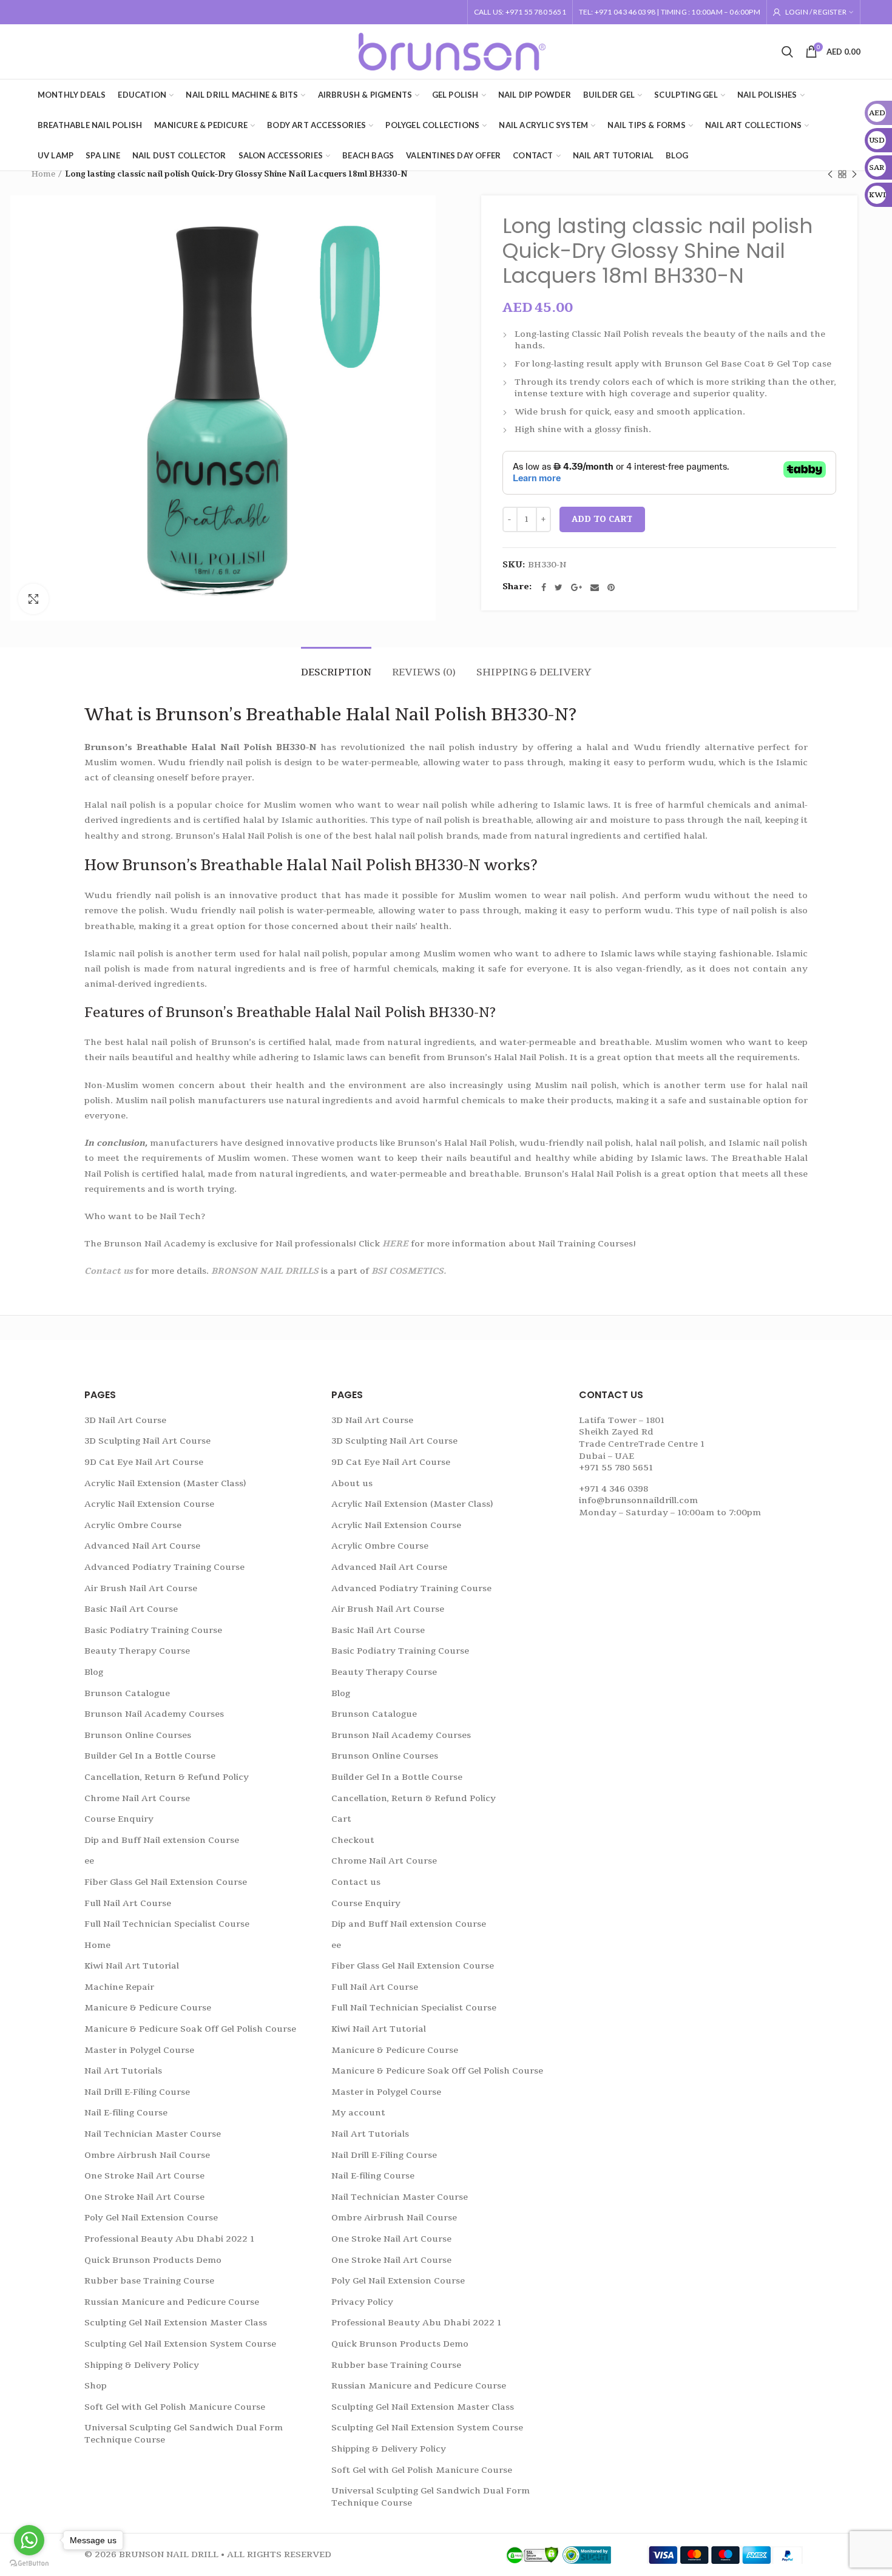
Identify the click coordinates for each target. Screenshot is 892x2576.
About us (352, 1483)
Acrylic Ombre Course (133, 1525)
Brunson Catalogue (127, 1693)
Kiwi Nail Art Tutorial (132, 1966)
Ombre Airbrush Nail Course (147, 2155)
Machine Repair (119, 1987)
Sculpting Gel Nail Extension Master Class (176, 2323)
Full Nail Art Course (128, 1903)
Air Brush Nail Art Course (141, 1588)
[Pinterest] (611, 587)
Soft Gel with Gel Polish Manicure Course (175, 2407)
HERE (395, 1244)
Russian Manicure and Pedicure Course (172, 2302)
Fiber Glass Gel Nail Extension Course (166, 1882)
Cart (341, 1819)
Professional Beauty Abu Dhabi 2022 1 (169, 2239)
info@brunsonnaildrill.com (638, 1500)
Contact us (109, 1271)
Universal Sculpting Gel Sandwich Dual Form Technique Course (184, 2434)
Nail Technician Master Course (153, 2134)
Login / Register (816, 12)
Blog (94, 1672)
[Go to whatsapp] (29, 2540)
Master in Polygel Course (139, 2050)
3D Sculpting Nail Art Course (147, 1441)
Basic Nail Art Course (131, 1609)
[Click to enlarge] (33, 599)
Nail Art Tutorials (123, 2071)
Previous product (830, 174)
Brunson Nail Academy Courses (154, 1714)
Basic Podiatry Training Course (153, 1630)
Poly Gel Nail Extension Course (151, 2218)
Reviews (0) (424, 672)
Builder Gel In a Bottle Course (150, 1756)
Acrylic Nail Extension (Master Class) (165, 1483)
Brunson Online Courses (138, 1735)
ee (89, 1861)
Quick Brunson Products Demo (153, 2260)
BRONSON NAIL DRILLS (265, 1271)
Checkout (353, 1840)
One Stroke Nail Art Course (144, 2176)
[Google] (576, 587)
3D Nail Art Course (125, 1420)
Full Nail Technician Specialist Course (167, 1924)
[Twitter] (559, 587)
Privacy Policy (362, 2302)
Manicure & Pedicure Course (148, 2008)
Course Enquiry (119, 1819)
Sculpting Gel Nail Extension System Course (180, 2344)
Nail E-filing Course (126, 2113)
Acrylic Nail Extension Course (149, 1504)
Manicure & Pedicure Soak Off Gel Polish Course (190, 2029)
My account (358, 2113)
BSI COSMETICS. (409, 1271)
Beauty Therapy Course (137, 1651)
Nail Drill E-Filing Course (137, 2092)
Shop (96, 2386)
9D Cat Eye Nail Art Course (144, 1462)
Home (43, 174)
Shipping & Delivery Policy (142, 2365)
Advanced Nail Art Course (142, 1546)
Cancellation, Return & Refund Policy (167, 1777)
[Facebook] (544, 587)
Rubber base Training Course (149, 2281)
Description (336, 672)
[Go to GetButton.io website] (29, 2564)
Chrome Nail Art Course (137, 1798)
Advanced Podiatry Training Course (164, 1567)
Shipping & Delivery (534, 672)
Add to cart (602, 519)
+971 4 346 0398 (613, 1489)
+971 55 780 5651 (616, 1468)
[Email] (595, 587)
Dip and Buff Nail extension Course (162, 1840)
